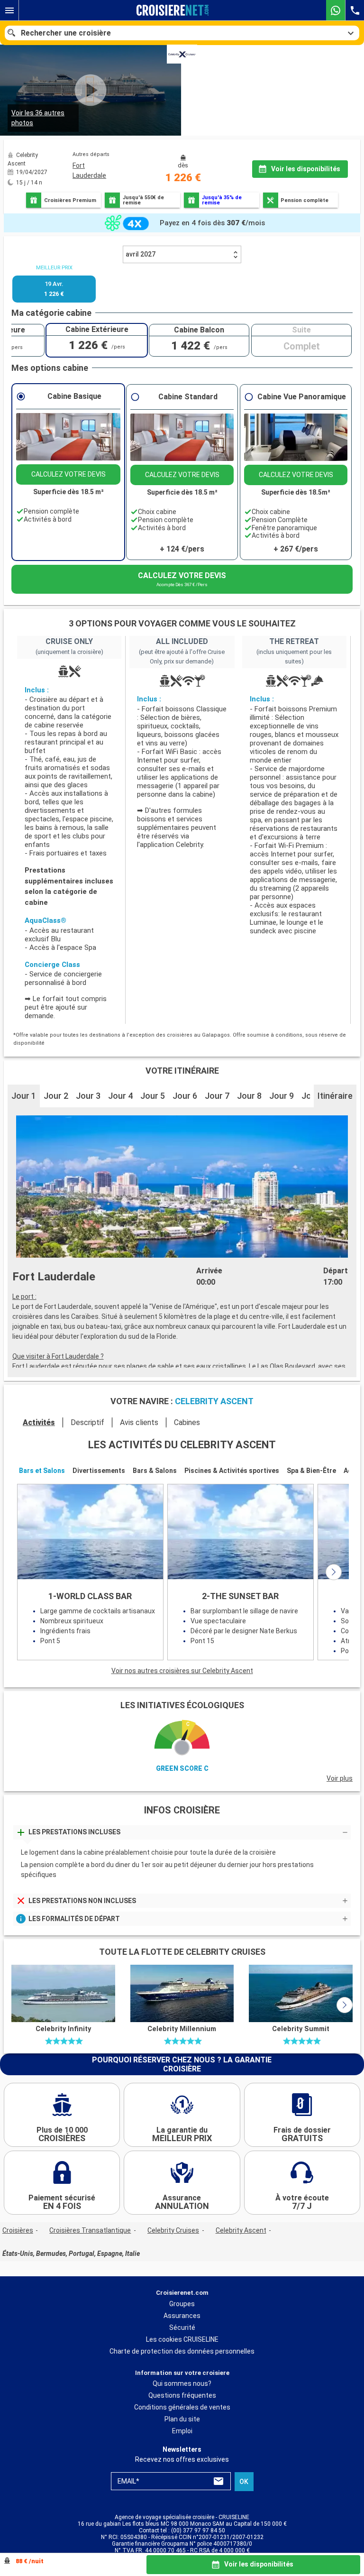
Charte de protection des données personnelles (182, 2351)
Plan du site (182, 2420)
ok (244, 2482)
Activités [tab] (39, 1422)
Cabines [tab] (187, 1422)
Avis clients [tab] (139, 1422)
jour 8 (249, 1096)
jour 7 (217, 1096)
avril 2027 (141, 254)
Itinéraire (335, 1096)
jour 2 (56, 1096)
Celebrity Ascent (241, 2230)
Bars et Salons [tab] (42, 1471)
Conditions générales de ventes (182, 2408)
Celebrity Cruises (173, 2230)
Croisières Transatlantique (90, 2230)
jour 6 (185, 1096)
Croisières (18, 2230)
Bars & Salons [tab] (155, 1471)
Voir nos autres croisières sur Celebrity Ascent (182, 1671)
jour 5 (153, 1096)
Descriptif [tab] (87, 1422)
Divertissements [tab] (99, 1471)
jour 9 (282, 1096)
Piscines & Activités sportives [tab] (232, 1471)
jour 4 (120, 1096)
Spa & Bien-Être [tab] (311, 1471)
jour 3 (88, 1096)
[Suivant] (334, 1572)
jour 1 (24, 1096)
